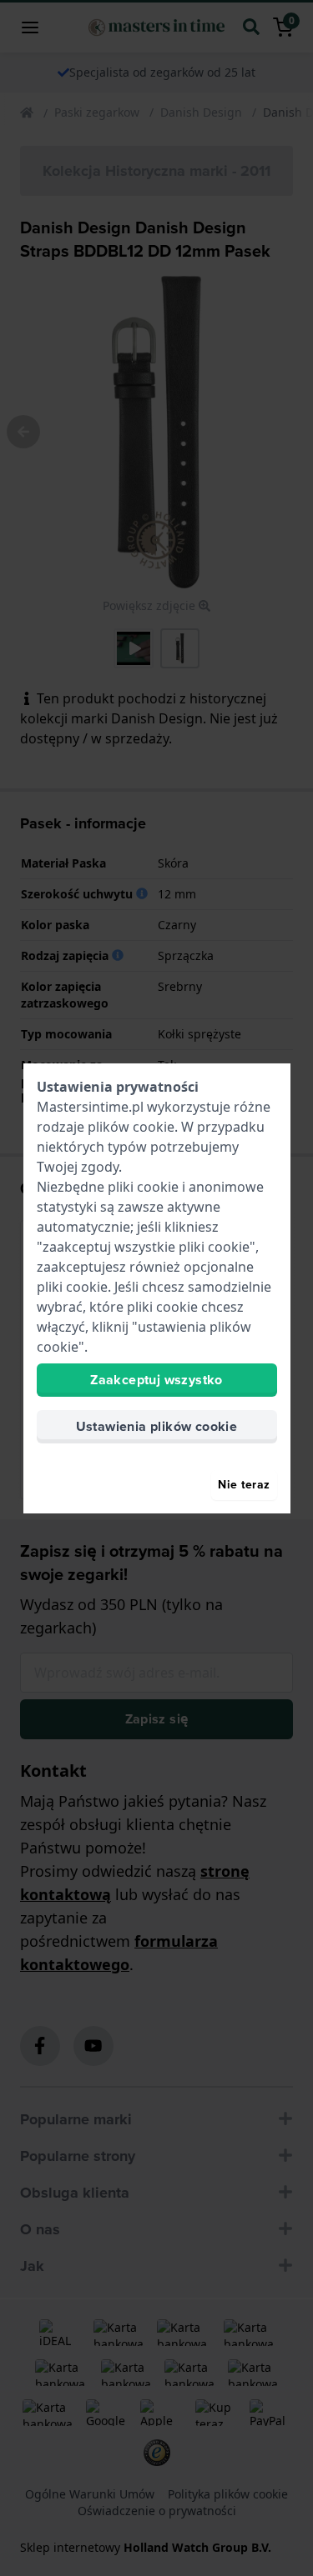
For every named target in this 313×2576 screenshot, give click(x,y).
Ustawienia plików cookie (157, 1426)
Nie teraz (244, 1485)
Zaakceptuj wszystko (156, 1380)
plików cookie (131, 1127)
